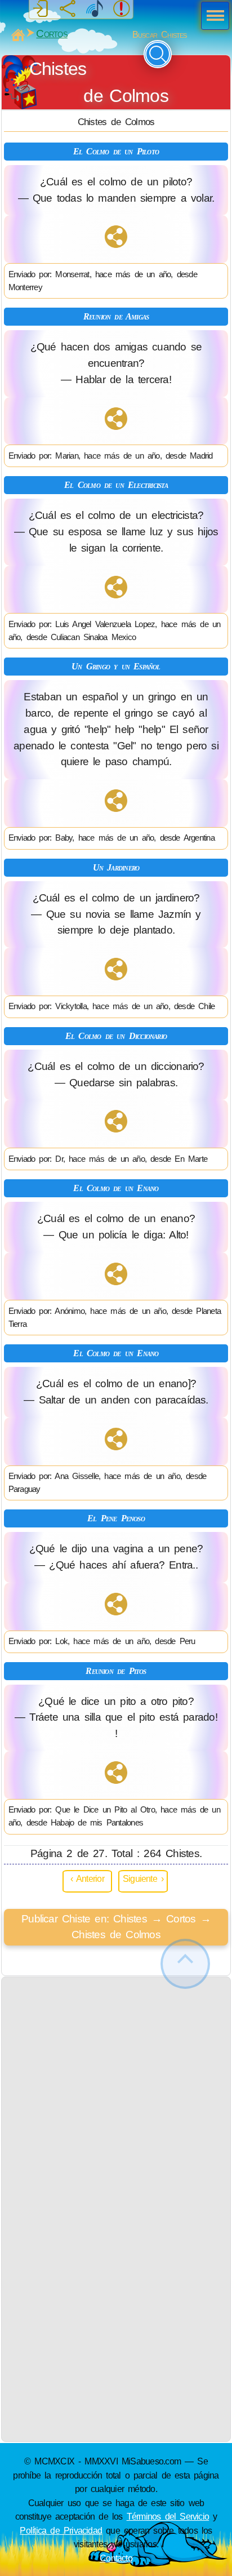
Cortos (52, 34)
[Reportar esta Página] (122, 9)
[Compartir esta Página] (68, 9)
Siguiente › (143, 1878)
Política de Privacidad (61, 2530)
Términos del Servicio (168, 2516)
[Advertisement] (116, 2093)
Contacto (116, 2558)
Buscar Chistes (160, 35)
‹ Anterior (87, 1878)
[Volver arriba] (185, 1964)
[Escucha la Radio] (95, 9)
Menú (212, 17)
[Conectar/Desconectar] (41, 9)
